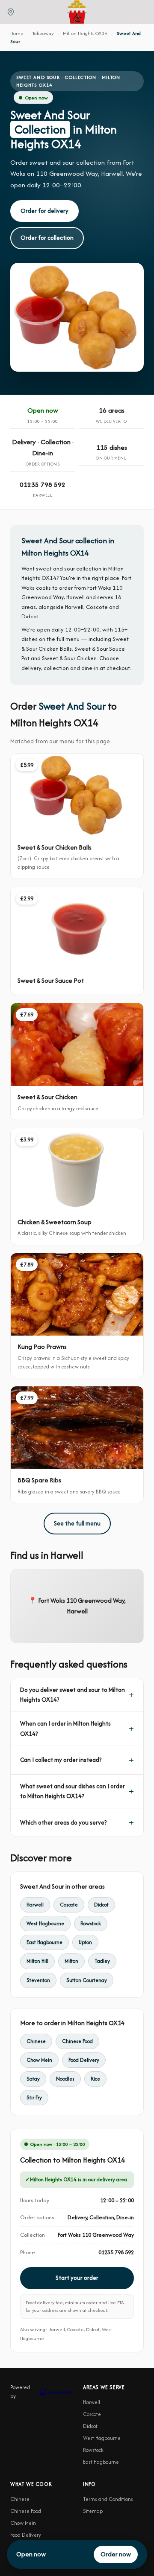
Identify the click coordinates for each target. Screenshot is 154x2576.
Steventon (38, 1980)
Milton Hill (37, 1961)
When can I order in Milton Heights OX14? (65, 1728)
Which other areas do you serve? (63, 1822)
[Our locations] (11, 12)
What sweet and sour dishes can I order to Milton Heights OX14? (73, 1791)
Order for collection (47, 238)
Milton (71, 1961)
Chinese (36, 2041)
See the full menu (77, 1523)
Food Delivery (84, 2060)
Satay (33, 2079)
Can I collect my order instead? (61, 1760)
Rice (95, 2079)
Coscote (69, 1905)
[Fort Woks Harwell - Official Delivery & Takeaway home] (77, 12)
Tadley (102, 1961)
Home (17, 33)
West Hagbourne (45, 1923)
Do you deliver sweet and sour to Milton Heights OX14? (73, 1695)
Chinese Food (77, 2041)
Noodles (65, 2079)
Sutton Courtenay (87, 1980)
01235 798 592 (43, 485)
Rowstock (91, 1923)
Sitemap (93, 2511)
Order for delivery (44, 211)
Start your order (77, 2278)
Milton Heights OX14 (85, 33)
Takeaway (43, 33)
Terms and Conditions (108, 2499)
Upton (85, 1942)
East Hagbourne (44, 1942)
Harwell (35, 1905)
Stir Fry (34, 2097)
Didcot (101, 1905)
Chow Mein (39, 2060)
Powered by (20, 2391)
